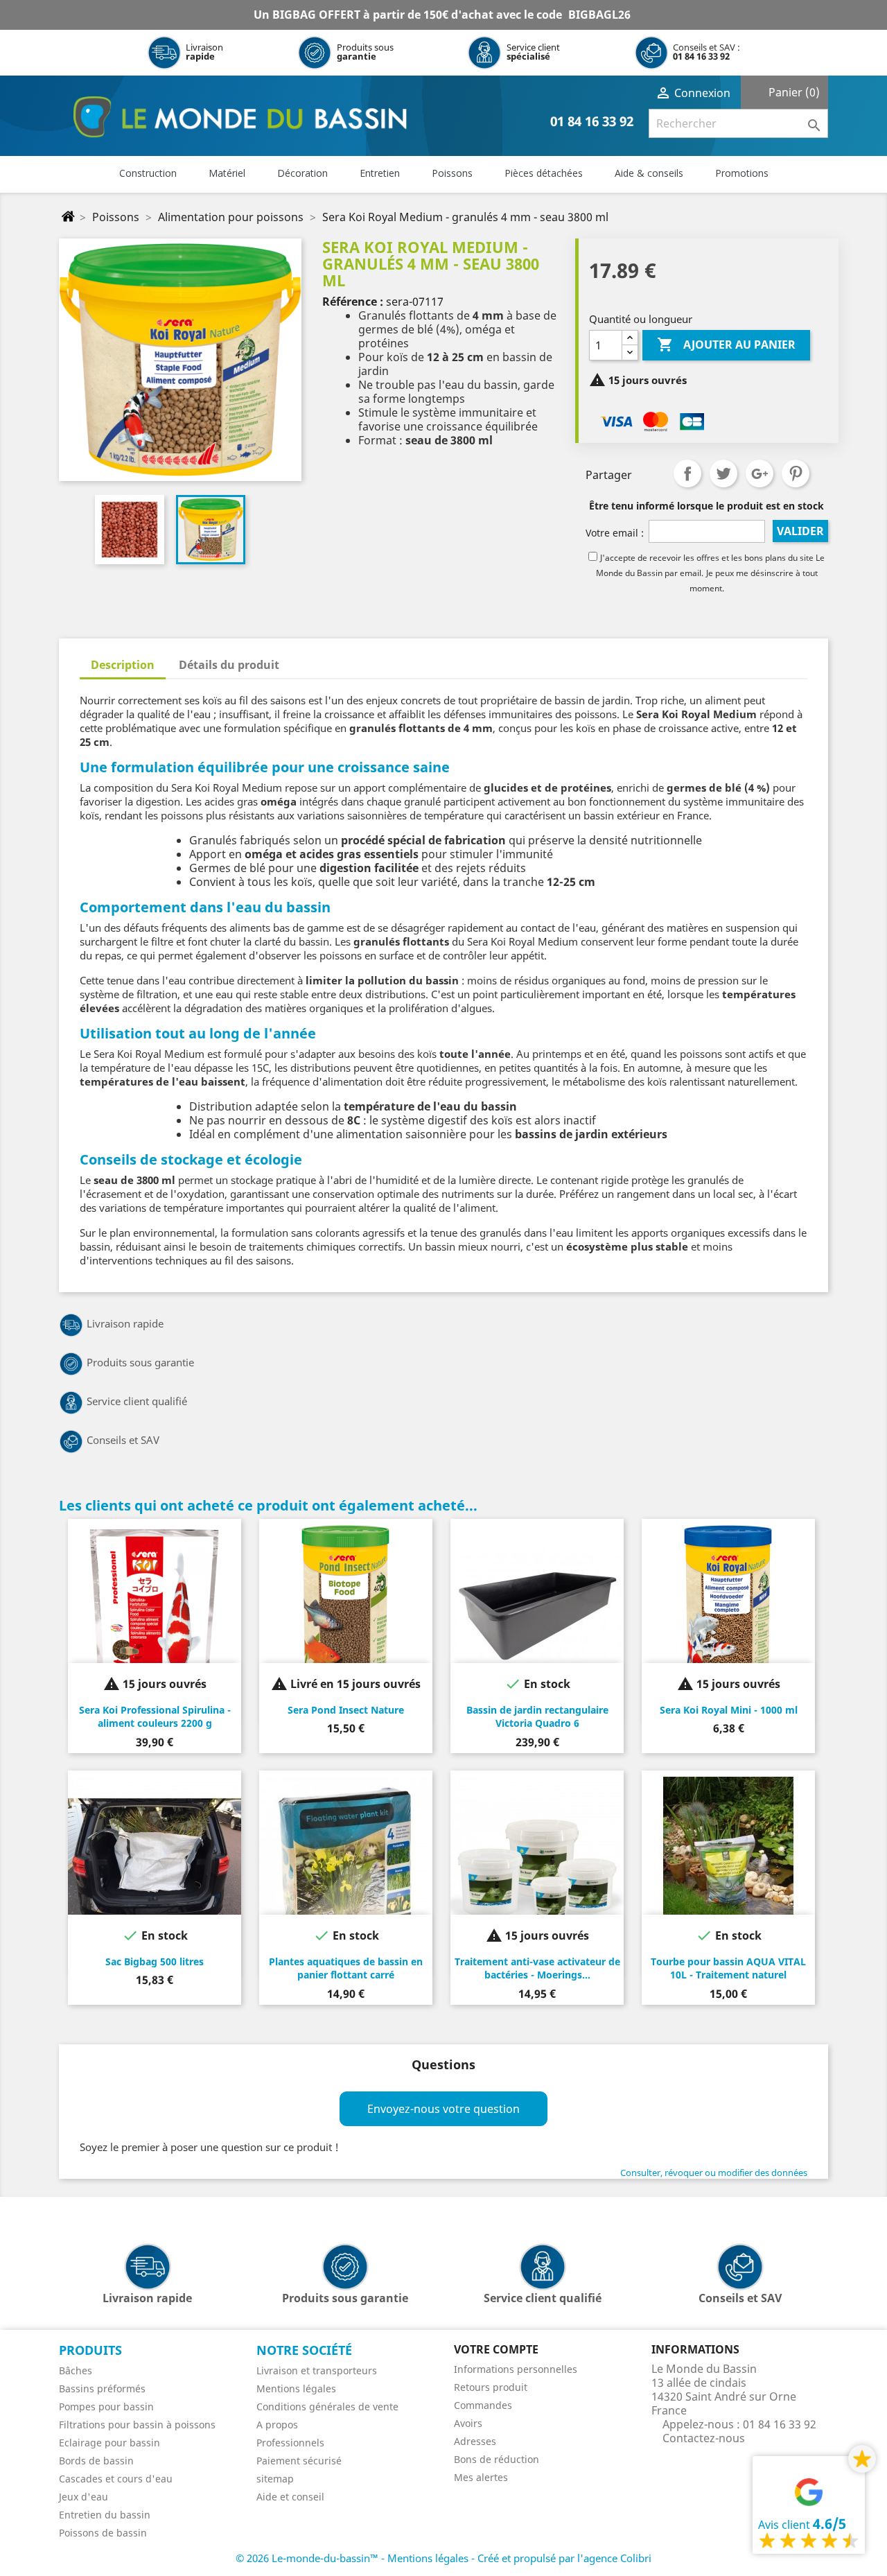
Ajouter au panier (726, 345)
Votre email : (615, 533)
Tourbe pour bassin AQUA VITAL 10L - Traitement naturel (728, 1968)
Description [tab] (123, 665)
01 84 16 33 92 (701, 56)
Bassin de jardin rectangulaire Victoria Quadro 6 (537, 1717)
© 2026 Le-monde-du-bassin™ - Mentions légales (353, 2558)
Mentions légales (296, 2388)
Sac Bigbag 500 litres (155, 1961)
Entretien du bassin (105, 2515)
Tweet (723, 473)
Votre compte (496, 2349)
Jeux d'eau (84, 2497)
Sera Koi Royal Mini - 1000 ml (729, 1710)
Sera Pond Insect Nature (346, 1710)
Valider (800, 531)
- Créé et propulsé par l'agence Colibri (561, 2558)
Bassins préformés (102, 2388)
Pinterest (796, 473)
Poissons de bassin (103, 2533)
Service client (533, 52)
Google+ (759, 473)
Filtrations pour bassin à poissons (137, 2425)
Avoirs (468, 2423)
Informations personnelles (516, 2369)
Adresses (475, 2441)
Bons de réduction (497, 2459)
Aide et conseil (290, 2497)
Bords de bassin (96, 2461)
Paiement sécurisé (299, 2461)
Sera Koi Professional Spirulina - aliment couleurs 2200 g (155, 1717)
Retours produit (491, 2387)
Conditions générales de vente (327, 2407)
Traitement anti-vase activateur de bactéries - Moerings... (537, 1968)
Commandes (483, 2405)
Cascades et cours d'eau (116, 2479)
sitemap (275, 2479)
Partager (687, 473)
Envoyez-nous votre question (443, 2109)
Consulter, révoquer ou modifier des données (714, 2173)
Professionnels (290, 2443)
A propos (277, 2425)
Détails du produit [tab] (229, 665)
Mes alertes (481, 2477)
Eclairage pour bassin (109, 2443)
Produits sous (365, 52)
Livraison (204, 52)
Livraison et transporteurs (317, 2370)
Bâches (76, 2370)
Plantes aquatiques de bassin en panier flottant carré (346, 1968)
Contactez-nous (704, 2438)
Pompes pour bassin (106, 2407)
